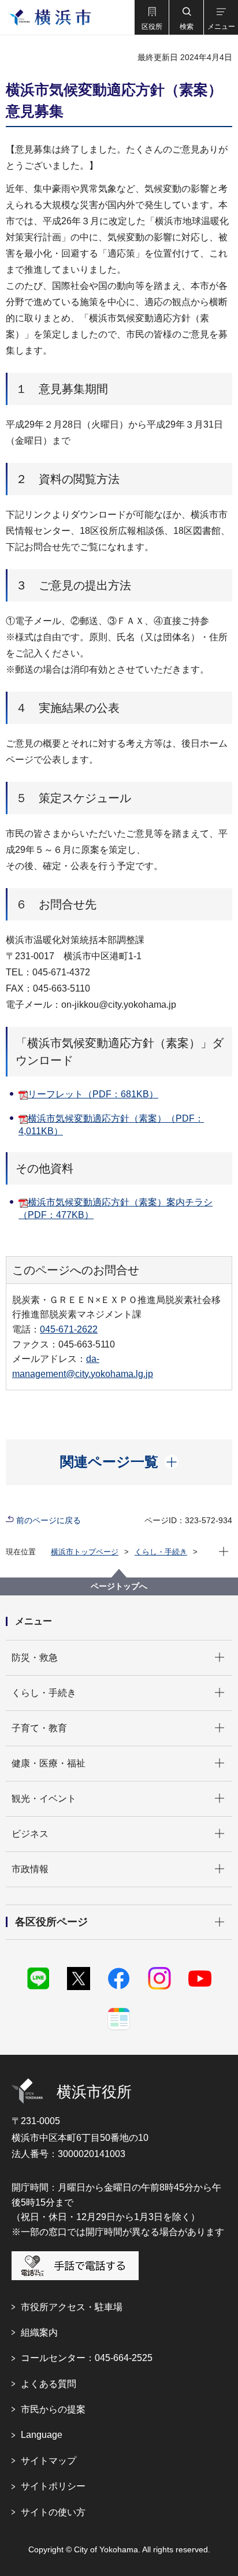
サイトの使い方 (53, 2512)
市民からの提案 (53, 2409)
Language (42, 2435)
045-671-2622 (69, 1329)
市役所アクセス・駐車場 (72, 2307)
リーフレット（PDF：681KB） (93, 1094)
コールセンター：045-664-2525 (87, 2358)
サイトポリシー (53, 2486)
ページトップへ (119, 1586)
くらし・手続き (161, 1552)
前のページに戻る (49, 1520)
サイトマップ (49, 2461)
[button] (151, 17)
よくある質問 (49, 2384)
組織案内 (39, 2332)
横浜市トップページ (85, 1552)
